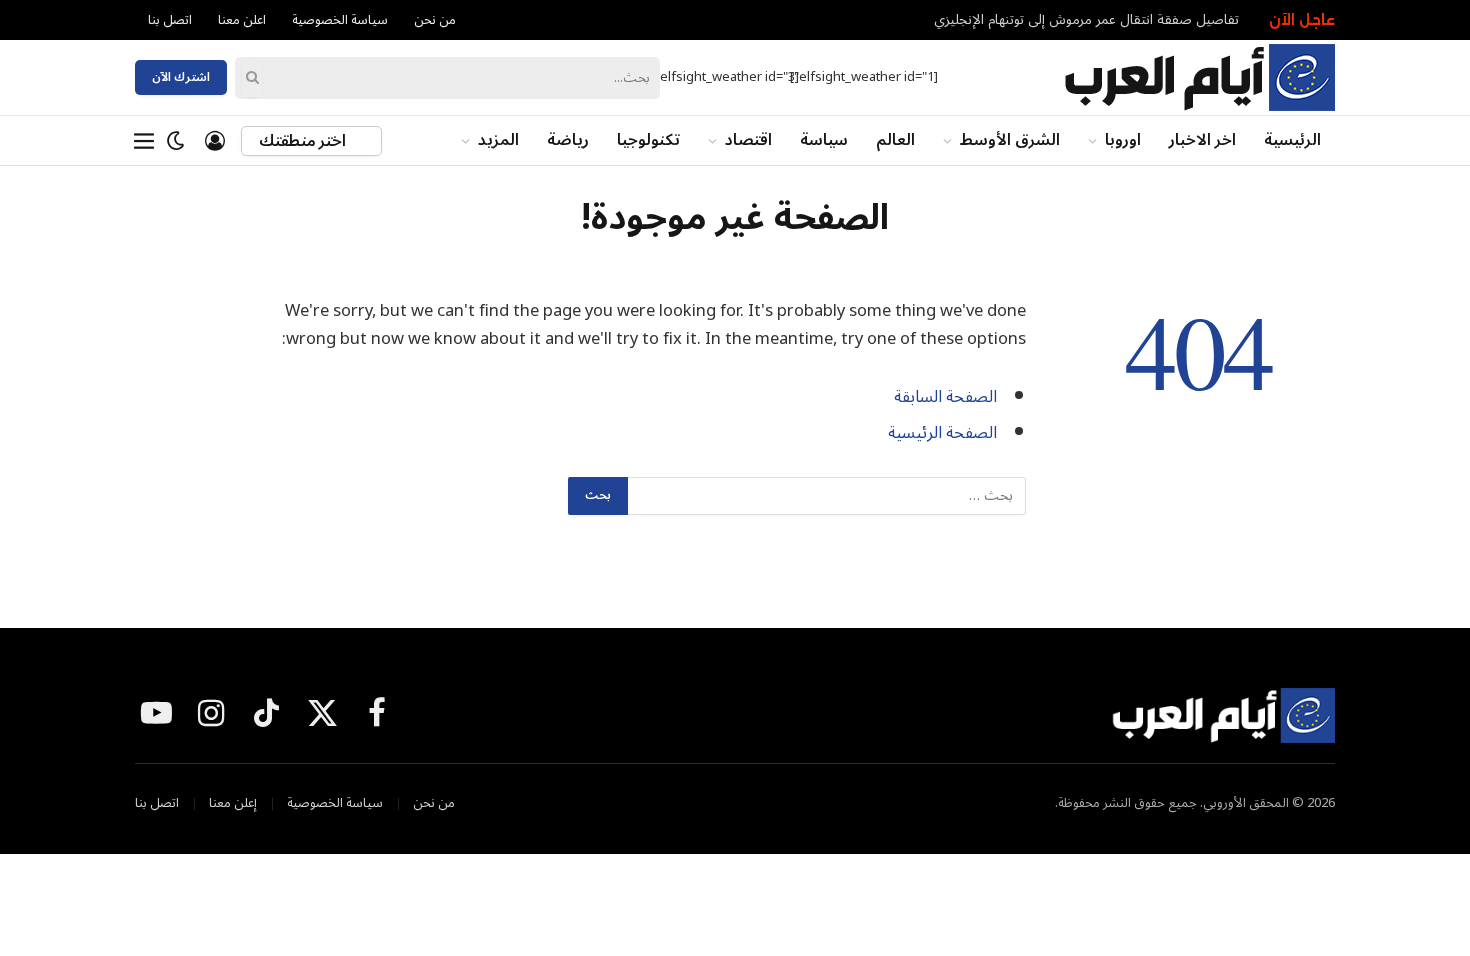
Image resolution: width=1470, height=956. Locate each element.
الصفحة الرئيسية (942, 432)
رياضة (568, 140)
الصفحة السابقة (945, 396)
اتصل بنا (170, 20)
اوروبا (1123, 140)
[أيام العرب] (1199, 77)
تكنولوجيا (648, 140)
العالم (895, 140)
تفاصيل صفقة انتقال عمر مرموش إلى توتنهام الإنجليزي (1086, 20)
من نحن (435, 20)
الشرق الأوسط (1010, 140)
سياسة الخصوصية (340, 20)
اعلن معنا (242, 20)
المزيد (498, 140)
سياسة (824, 140)
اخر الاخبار (1202, 140)
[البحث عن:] (826, 496)
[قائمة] (144, 141)
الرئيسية (1292, 140)
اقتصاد (748, 140)
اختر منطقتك (304, 141)
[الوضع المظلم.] (176, 141)
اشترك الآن (181, 77)
